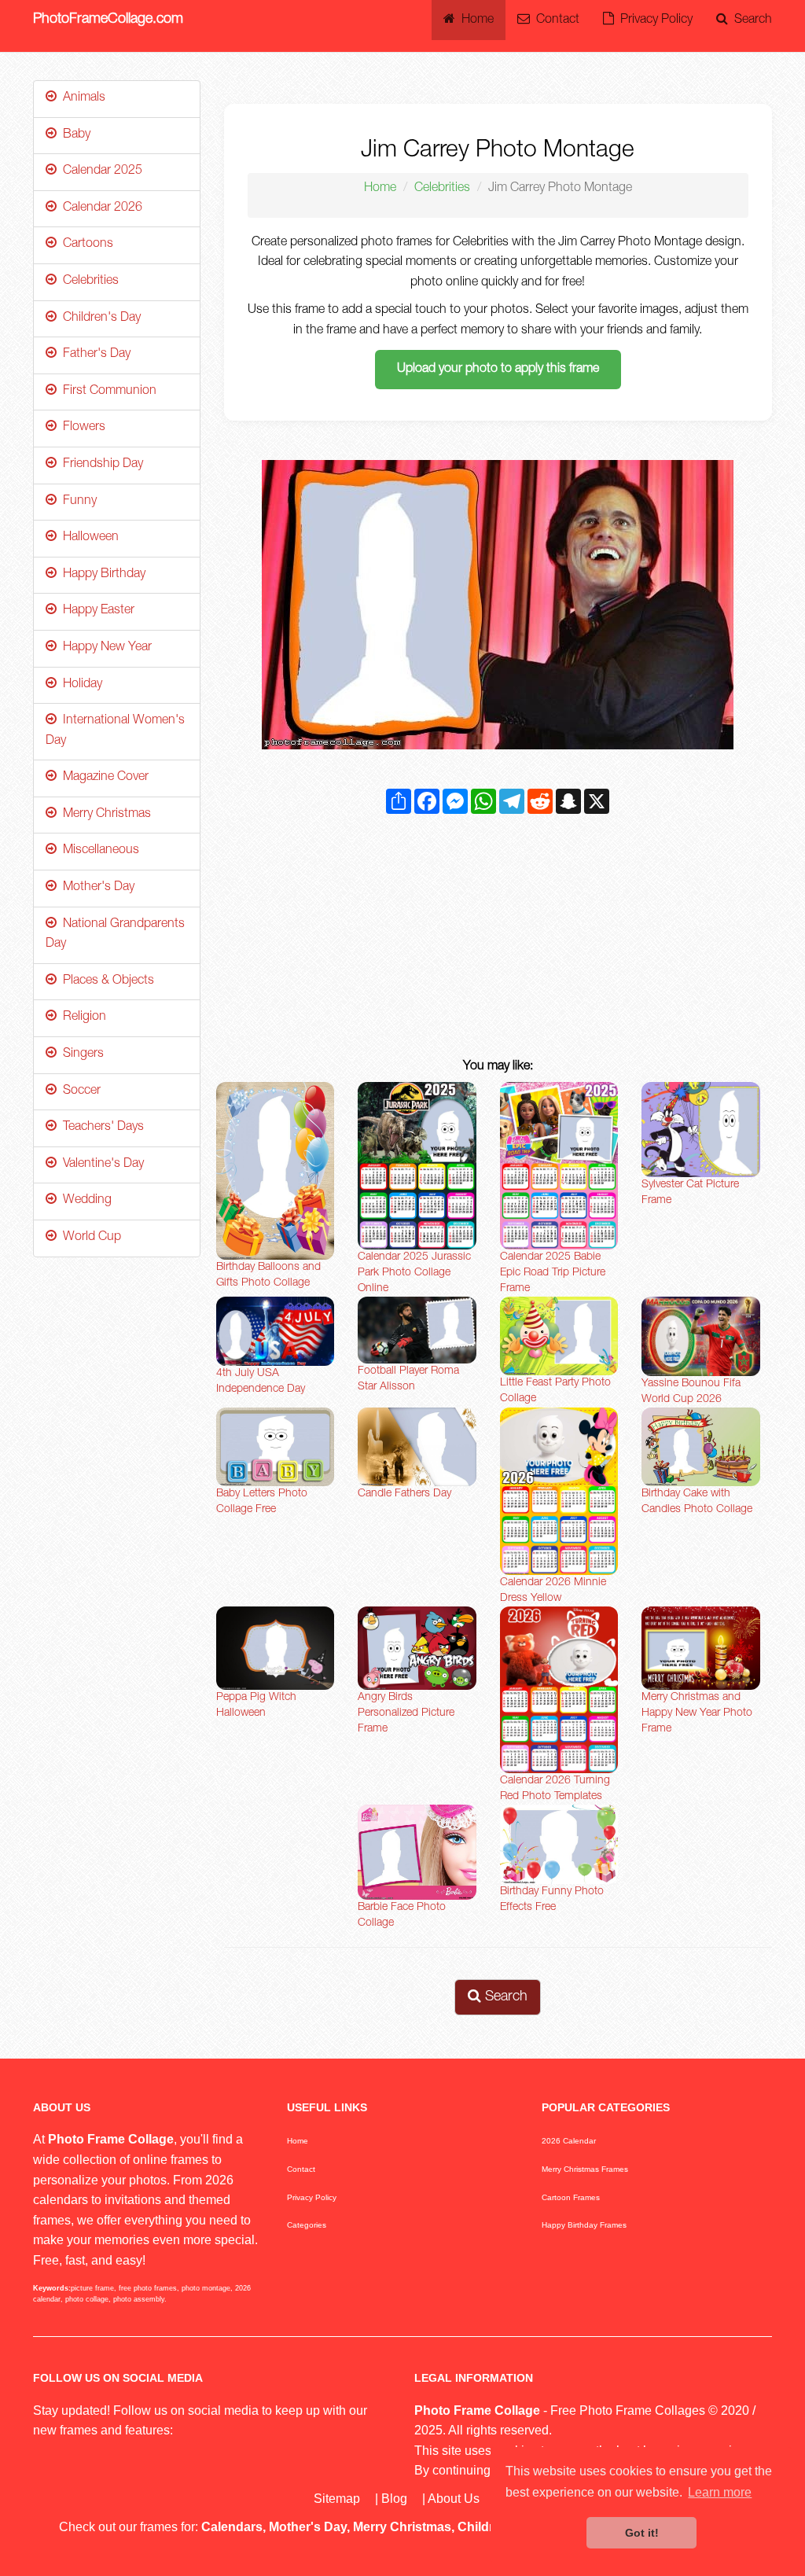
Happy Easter (96, 611)
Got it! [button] (642, 2533)
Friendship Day (100, 465)
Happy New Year (104, 648)
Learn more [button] (720, 2492)
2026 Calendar (569, 2141)
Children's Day (99, 318)
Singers (80, 1054)
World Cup (89, 1238)
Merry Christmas (104, 815)
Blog (394, 2499)
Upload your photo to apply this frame (498, 370)
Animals (81, 98)
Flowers (81, 428)
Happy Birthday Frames (584, 2225)
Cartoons (85, 245)
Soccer (79, 1091)
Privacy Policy (653, 20)
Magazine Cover (103, 778)
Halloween (88, 538)
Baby (74, 135)
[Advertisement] (498, 940)
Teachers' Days (100, 1128)
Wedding (84, 1201)
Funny (77, 502)
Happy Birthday (101, 575)
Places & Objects (105, 981)
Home (474, 20)
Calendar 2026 (99, 208)
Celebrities (442, 189)
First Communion (107, 392)
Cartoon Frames (571, 2197)
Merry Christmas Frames (585, 2169)
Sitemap (337, 2499)
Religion (81, 1018)
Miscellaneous (98, 851)
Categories (307, 2225)
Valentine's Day (100, 1165)
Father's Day (94, 355)
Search (750, 20)
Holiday (79, 685)
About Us (454, 2499)
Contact (555, 20)
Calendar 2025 (99, 171)
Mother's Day (96, 888)
